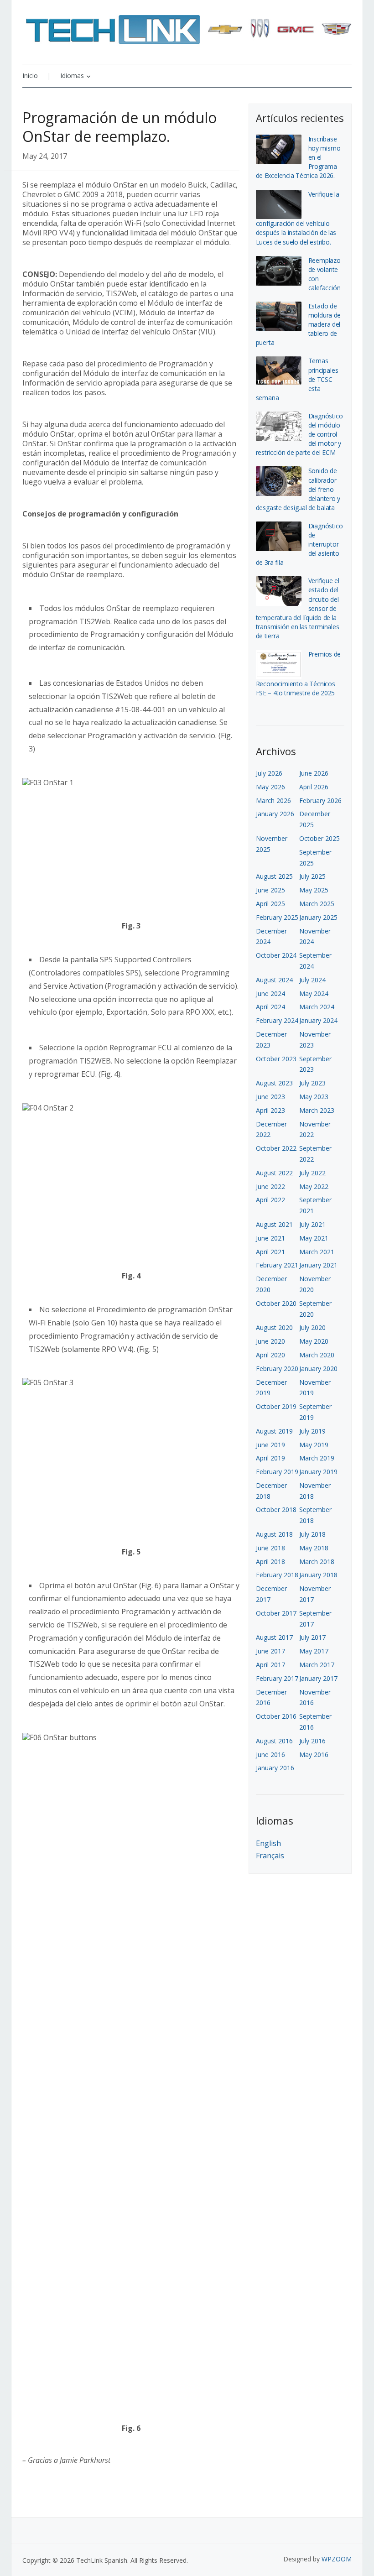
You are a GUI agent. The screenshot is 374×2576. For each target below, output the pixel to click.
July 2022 (312, 1173)
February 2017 (277, 1678)
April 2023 (270, 1110)
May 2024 (314, 993)
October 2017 (276, 1613)
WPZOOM (337, 2559)
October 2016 (276, 1716)
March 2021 (317, 1252)
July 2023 (312, 1083)
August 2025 (274, 876)
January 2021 (318, 1265)
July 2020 (312, 1327)
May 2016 (314, 1755)
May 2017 (314, 1651)
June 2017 (270, 1651)
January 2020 (318, 1369)
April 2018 (270, 1562)
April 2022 (270, 1200)
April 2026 (314, 787)
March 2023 (317, 1110)
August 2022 (274, 1173)
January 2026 (275, 814)
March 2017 (317, 1665)
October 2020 (276, 1303)
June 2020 (270, 1341)
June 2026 (314, 773)
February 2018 (277, 1575)
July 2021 (312, 1224)
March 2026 (273, 800)
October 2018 (276, 1510)
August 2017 (274, 1637)
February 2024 (277, 1020)
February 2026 (320, 800)
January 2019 (318, 1472)
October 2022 (276, 1148)
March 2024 (317, 1007)
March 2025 (317, 904)
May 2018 (314, 1548)
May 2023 (314, 1097)
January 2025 (318, 917)
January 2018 (318, 1575)
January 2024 (318, 1020)
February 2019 (277, 1472)
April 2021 (270, 1252)
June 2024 (270, 993)
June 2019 (270, 1445)
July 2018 (312, 1534)
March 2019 (317, 1458)
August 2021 (274, 1224)
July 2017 (312, 1637)
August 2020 (274, 1327)
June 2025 (270, 890)
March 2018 (317, 1562)
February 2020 (277, 1369)
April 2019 (270, 1458)
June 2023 (270, 1097)
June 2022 (270, 1186)
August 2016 (274, 1741)
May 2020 (314, 1341)
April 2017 (270, 1665)
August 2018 (274, 1534)
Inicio (30, 76)
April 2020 (270, 1355)
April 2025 (270, 904)
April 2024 (270, 1007)
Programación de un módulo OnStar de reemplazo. (119, 127)
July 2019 (312, 1431)
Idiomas (72, 76)
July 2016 (312, 1741)
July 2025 (312, 876)
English (268, 1843)
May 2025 (314, 890)
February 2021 (277, 1265)
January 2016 (275, 1768)
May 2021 (314, 1238)
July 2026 (269, 773)
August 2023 (274, 1083)
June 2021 (270, 1238)
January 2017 (318, 1678)
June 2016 (270, 1755)
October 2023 (276, 1059)
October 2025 (319, 838)
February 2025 (277, 917)
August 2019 (274, 1431)
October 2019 (276, 1406)
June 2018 (270, 1548)
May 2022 (314, 1186)
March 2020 (317, 1355)
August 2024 (274, 980)
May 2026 (270, 787)
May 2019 (314, 1445)
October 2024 (276, 955)
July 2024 (312, 980)
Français (270, 1856)
